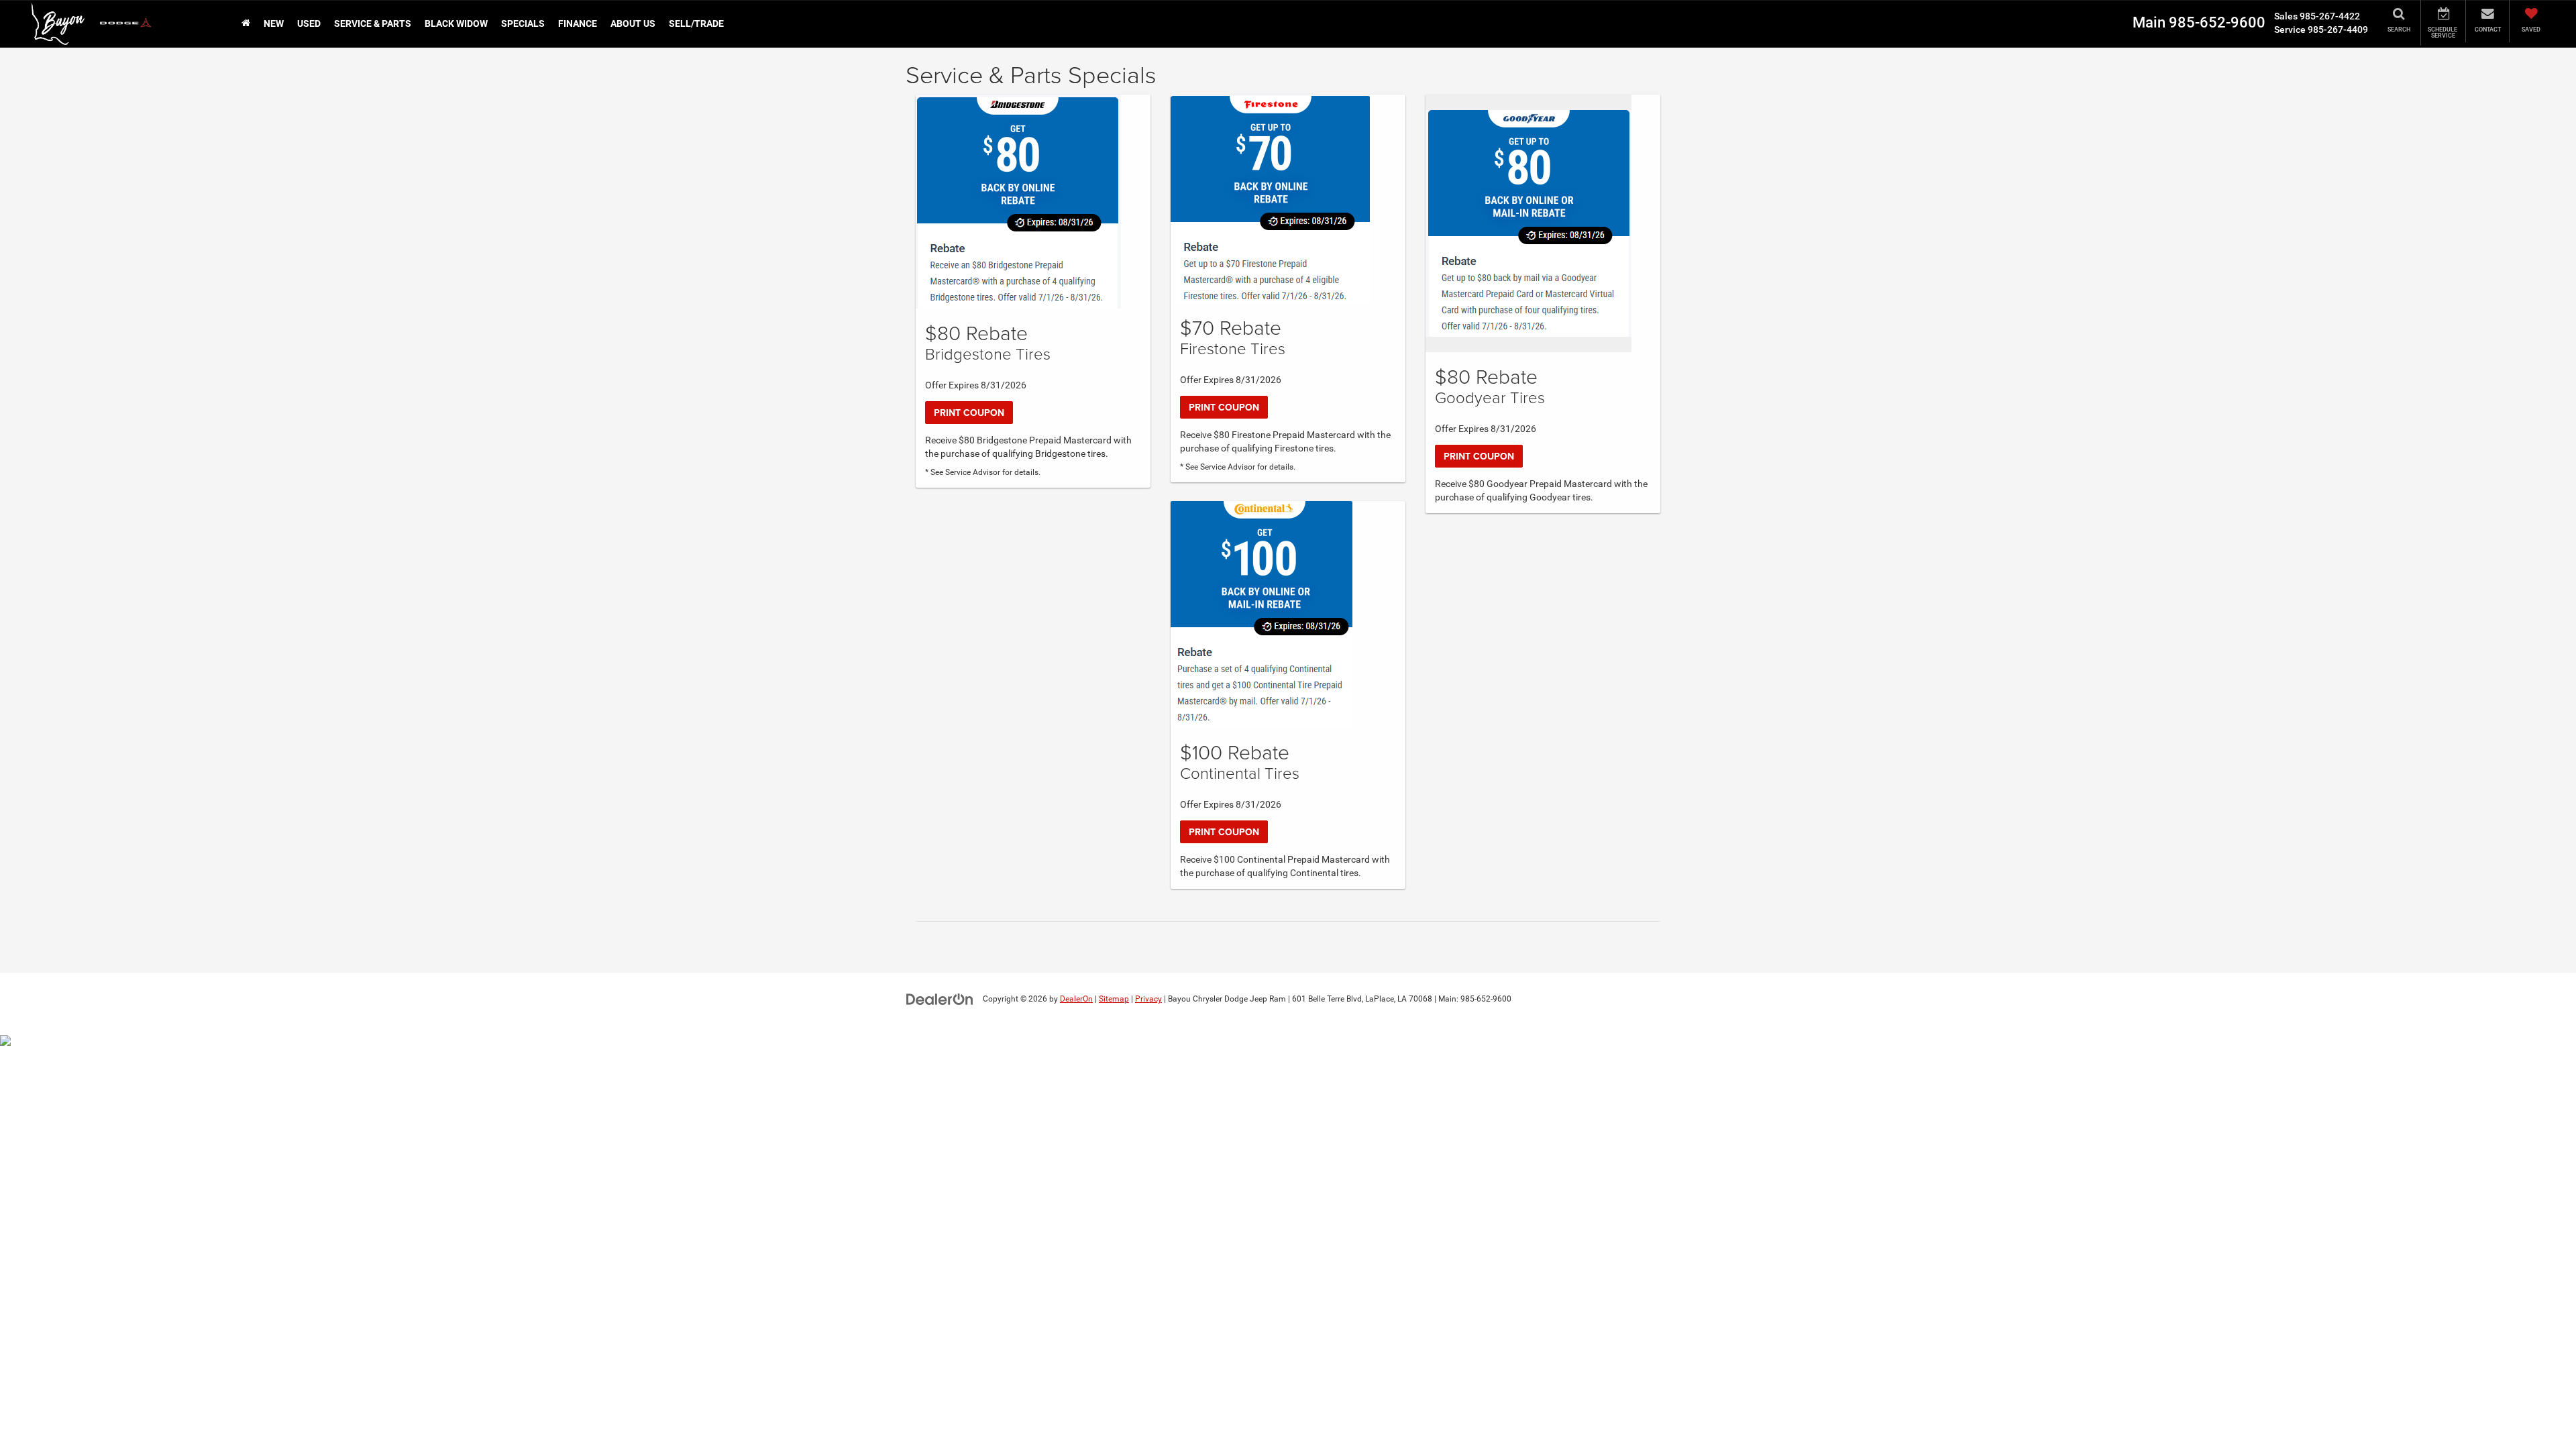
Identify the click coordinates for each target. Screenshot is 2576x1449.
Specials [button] (523, 23)
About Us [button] (633, 23)
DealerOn (1076, 999)
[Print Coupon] (1018, 202)
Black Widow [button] (456, 23)
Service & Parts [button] (373, 23)
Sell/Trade (696, 23)
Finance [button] (578, 23)
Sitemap (1114, 999)
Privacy (1148, 999)
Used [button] (309, 23)
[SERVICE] (2443, 23)
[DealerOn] (940, 998)
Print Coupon (969, 413)
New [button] (274, 23)
